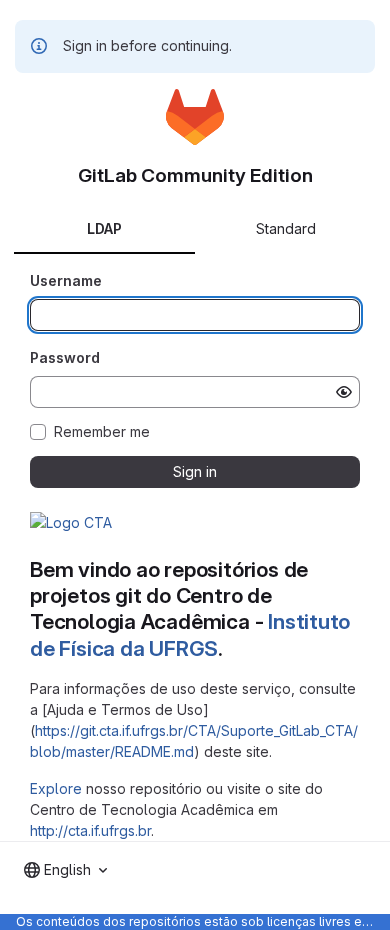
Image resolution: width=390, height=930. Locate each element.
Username (66, 280)
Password (65, 357)
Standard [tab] (286, 228)
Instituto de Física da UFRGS (190, 634)
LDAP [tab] (104, 228)
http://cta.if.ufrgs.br (90, 830)
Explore (56, 788)
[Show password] (344, 392)
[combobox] (65, 870)
